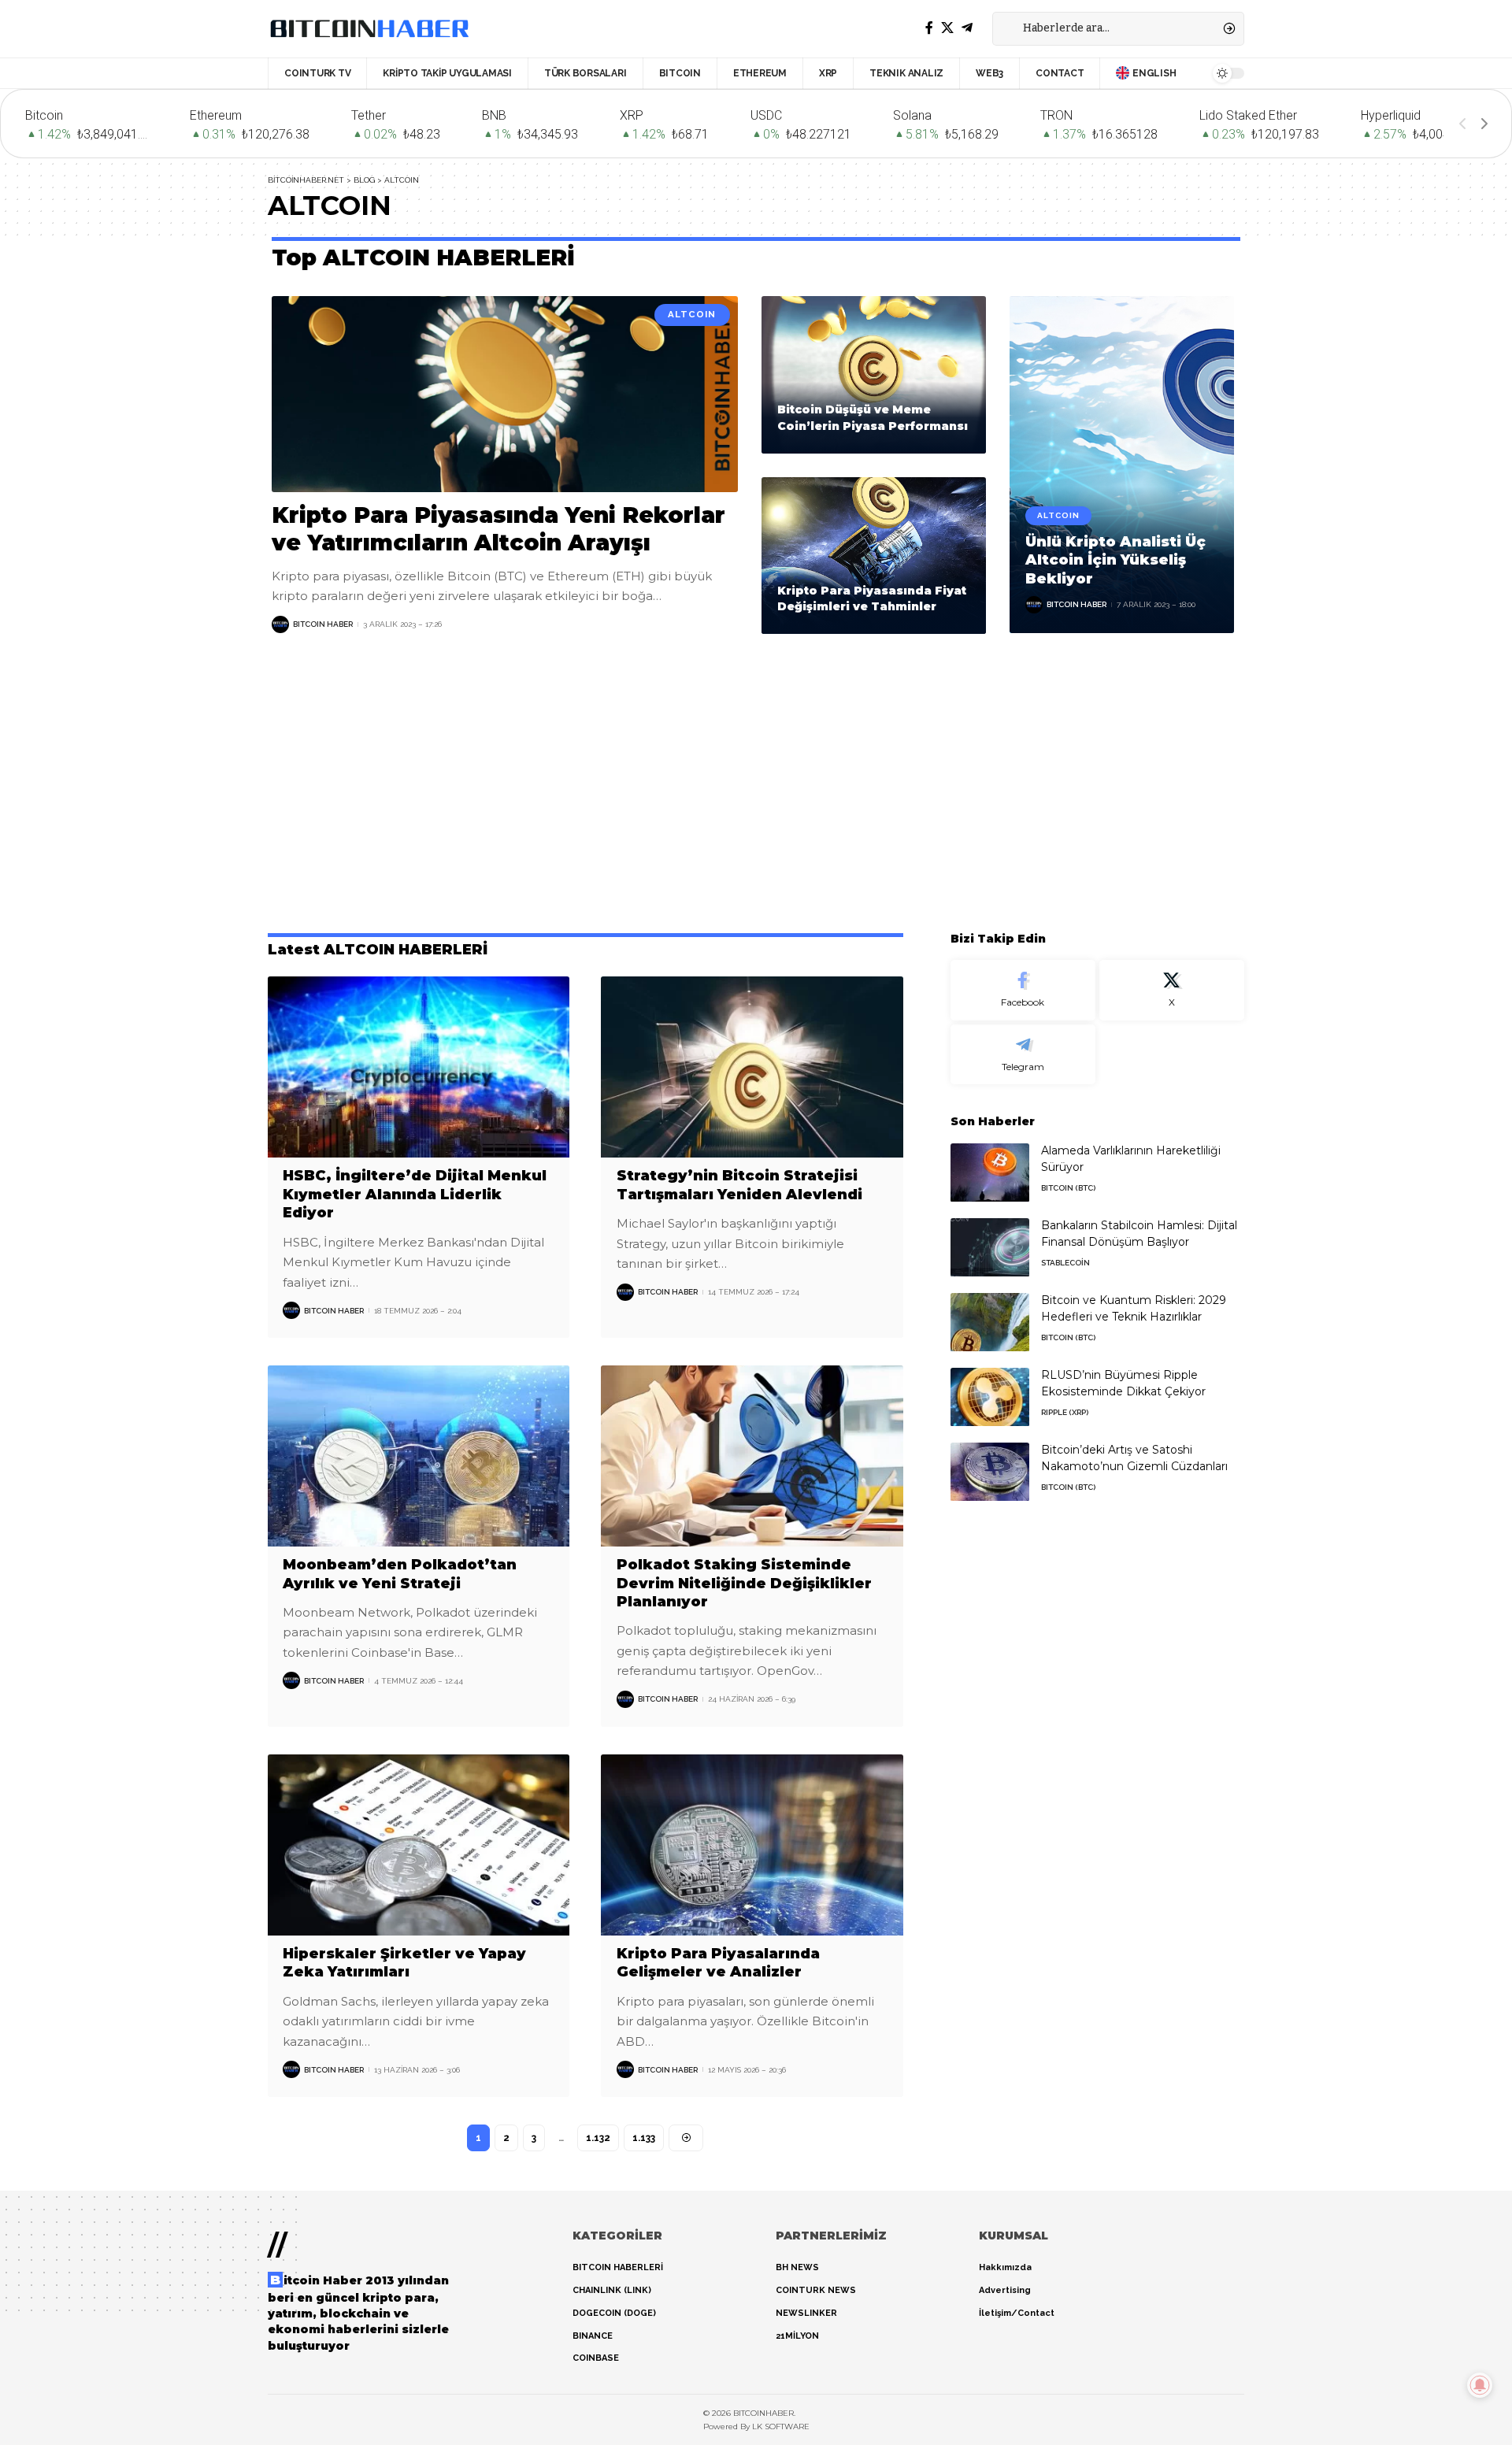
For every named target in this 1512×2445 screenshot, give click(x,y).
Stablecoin (1065, 1263)
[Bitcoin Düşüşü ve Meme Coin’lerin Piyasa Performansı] (874, 375)
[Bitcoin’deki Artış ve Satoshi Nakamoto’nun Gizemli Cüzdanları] (990, 1472)
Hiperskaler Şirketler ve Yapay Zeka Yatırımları (404, 1963)
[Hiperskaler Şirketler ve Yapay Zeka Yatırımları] (419, 1845)
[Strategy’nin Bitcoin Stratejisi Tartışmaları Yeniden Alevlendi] (752, 1067)
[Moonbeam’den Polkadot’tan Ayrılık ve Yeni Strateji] (419, 1456)
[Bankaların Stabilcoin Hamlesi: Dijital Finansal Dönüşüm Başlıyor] (990, 1248)
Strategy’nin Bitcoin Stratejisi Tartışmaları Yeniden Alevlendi (739, 1185)
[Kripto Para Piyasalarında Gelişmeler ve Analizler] (752, 1845)
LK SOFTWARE (781, 2426)
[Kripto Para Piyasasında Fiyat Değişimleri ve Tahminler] (874, 556)
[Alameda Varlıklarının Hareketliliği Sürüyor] (990, 1173)
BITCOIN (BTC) (1068, 1189)
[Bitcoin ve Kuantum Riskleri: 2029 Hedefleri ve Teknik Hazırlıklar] (990, 1323)
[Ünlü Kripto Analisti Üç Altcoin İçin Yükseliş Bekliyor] (1122, 465)
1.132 (598, 2138)
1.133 (644, 2138)
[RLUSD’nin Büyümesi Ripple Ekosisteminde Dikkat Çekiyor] (990, 1397)
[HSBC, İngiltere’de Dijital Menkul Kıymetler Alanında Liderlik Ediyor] (419, 1067)
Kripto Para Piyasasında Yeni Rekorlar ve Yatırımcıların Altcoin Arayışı (498, 529)
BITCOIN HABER (323, 624)
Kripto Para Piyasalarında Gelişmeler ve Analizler (718, 1963)
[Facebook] (929, 28)
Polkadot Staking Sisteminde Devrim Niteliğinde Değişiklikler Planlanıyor (744, 1583)
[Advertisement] (756, 784)
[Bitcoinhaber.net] (369, 28)
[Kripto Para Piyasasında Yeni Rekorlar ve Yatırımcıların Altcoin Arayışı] (505, 394)
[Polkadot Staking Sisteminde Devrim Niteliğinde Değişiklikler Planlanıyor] (752, 1456)
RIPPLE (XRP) (1065, 1413)
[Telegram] (967, 28)
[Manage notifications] (1480, 2385)
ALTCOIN (692, 314)
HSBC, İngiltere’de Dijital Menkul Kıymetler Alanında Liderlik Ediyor (415, 1194)
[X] (947, 28)
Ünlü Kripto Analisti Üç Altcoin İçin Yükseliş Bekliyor (1115, 560)
